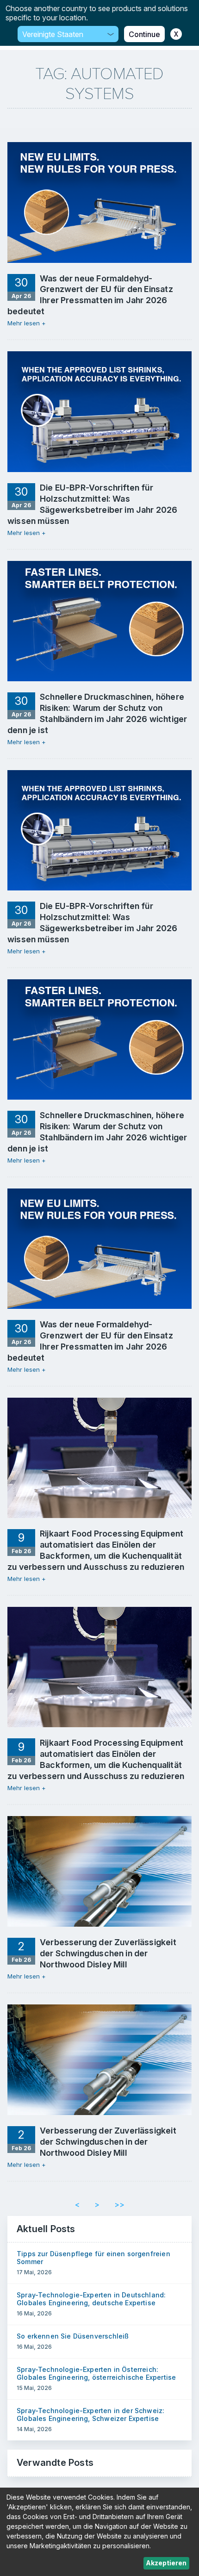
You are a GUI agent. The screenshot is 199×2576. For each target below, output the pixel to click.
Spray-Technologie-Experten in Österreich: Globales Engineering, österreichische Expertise (96, 2373)
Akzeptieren (166, 2563)
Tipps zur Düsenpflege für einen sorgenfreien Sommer (93, 2258)
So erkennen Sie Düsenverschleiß (73, 2336)
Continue (144, 34)
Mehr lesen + (27, 323)
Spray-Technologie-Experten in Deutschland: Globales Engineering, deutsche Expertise (91, 2299)
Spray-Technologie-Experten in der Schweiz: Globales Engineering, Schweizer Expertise (90, 2414)
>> (119, 2204)
